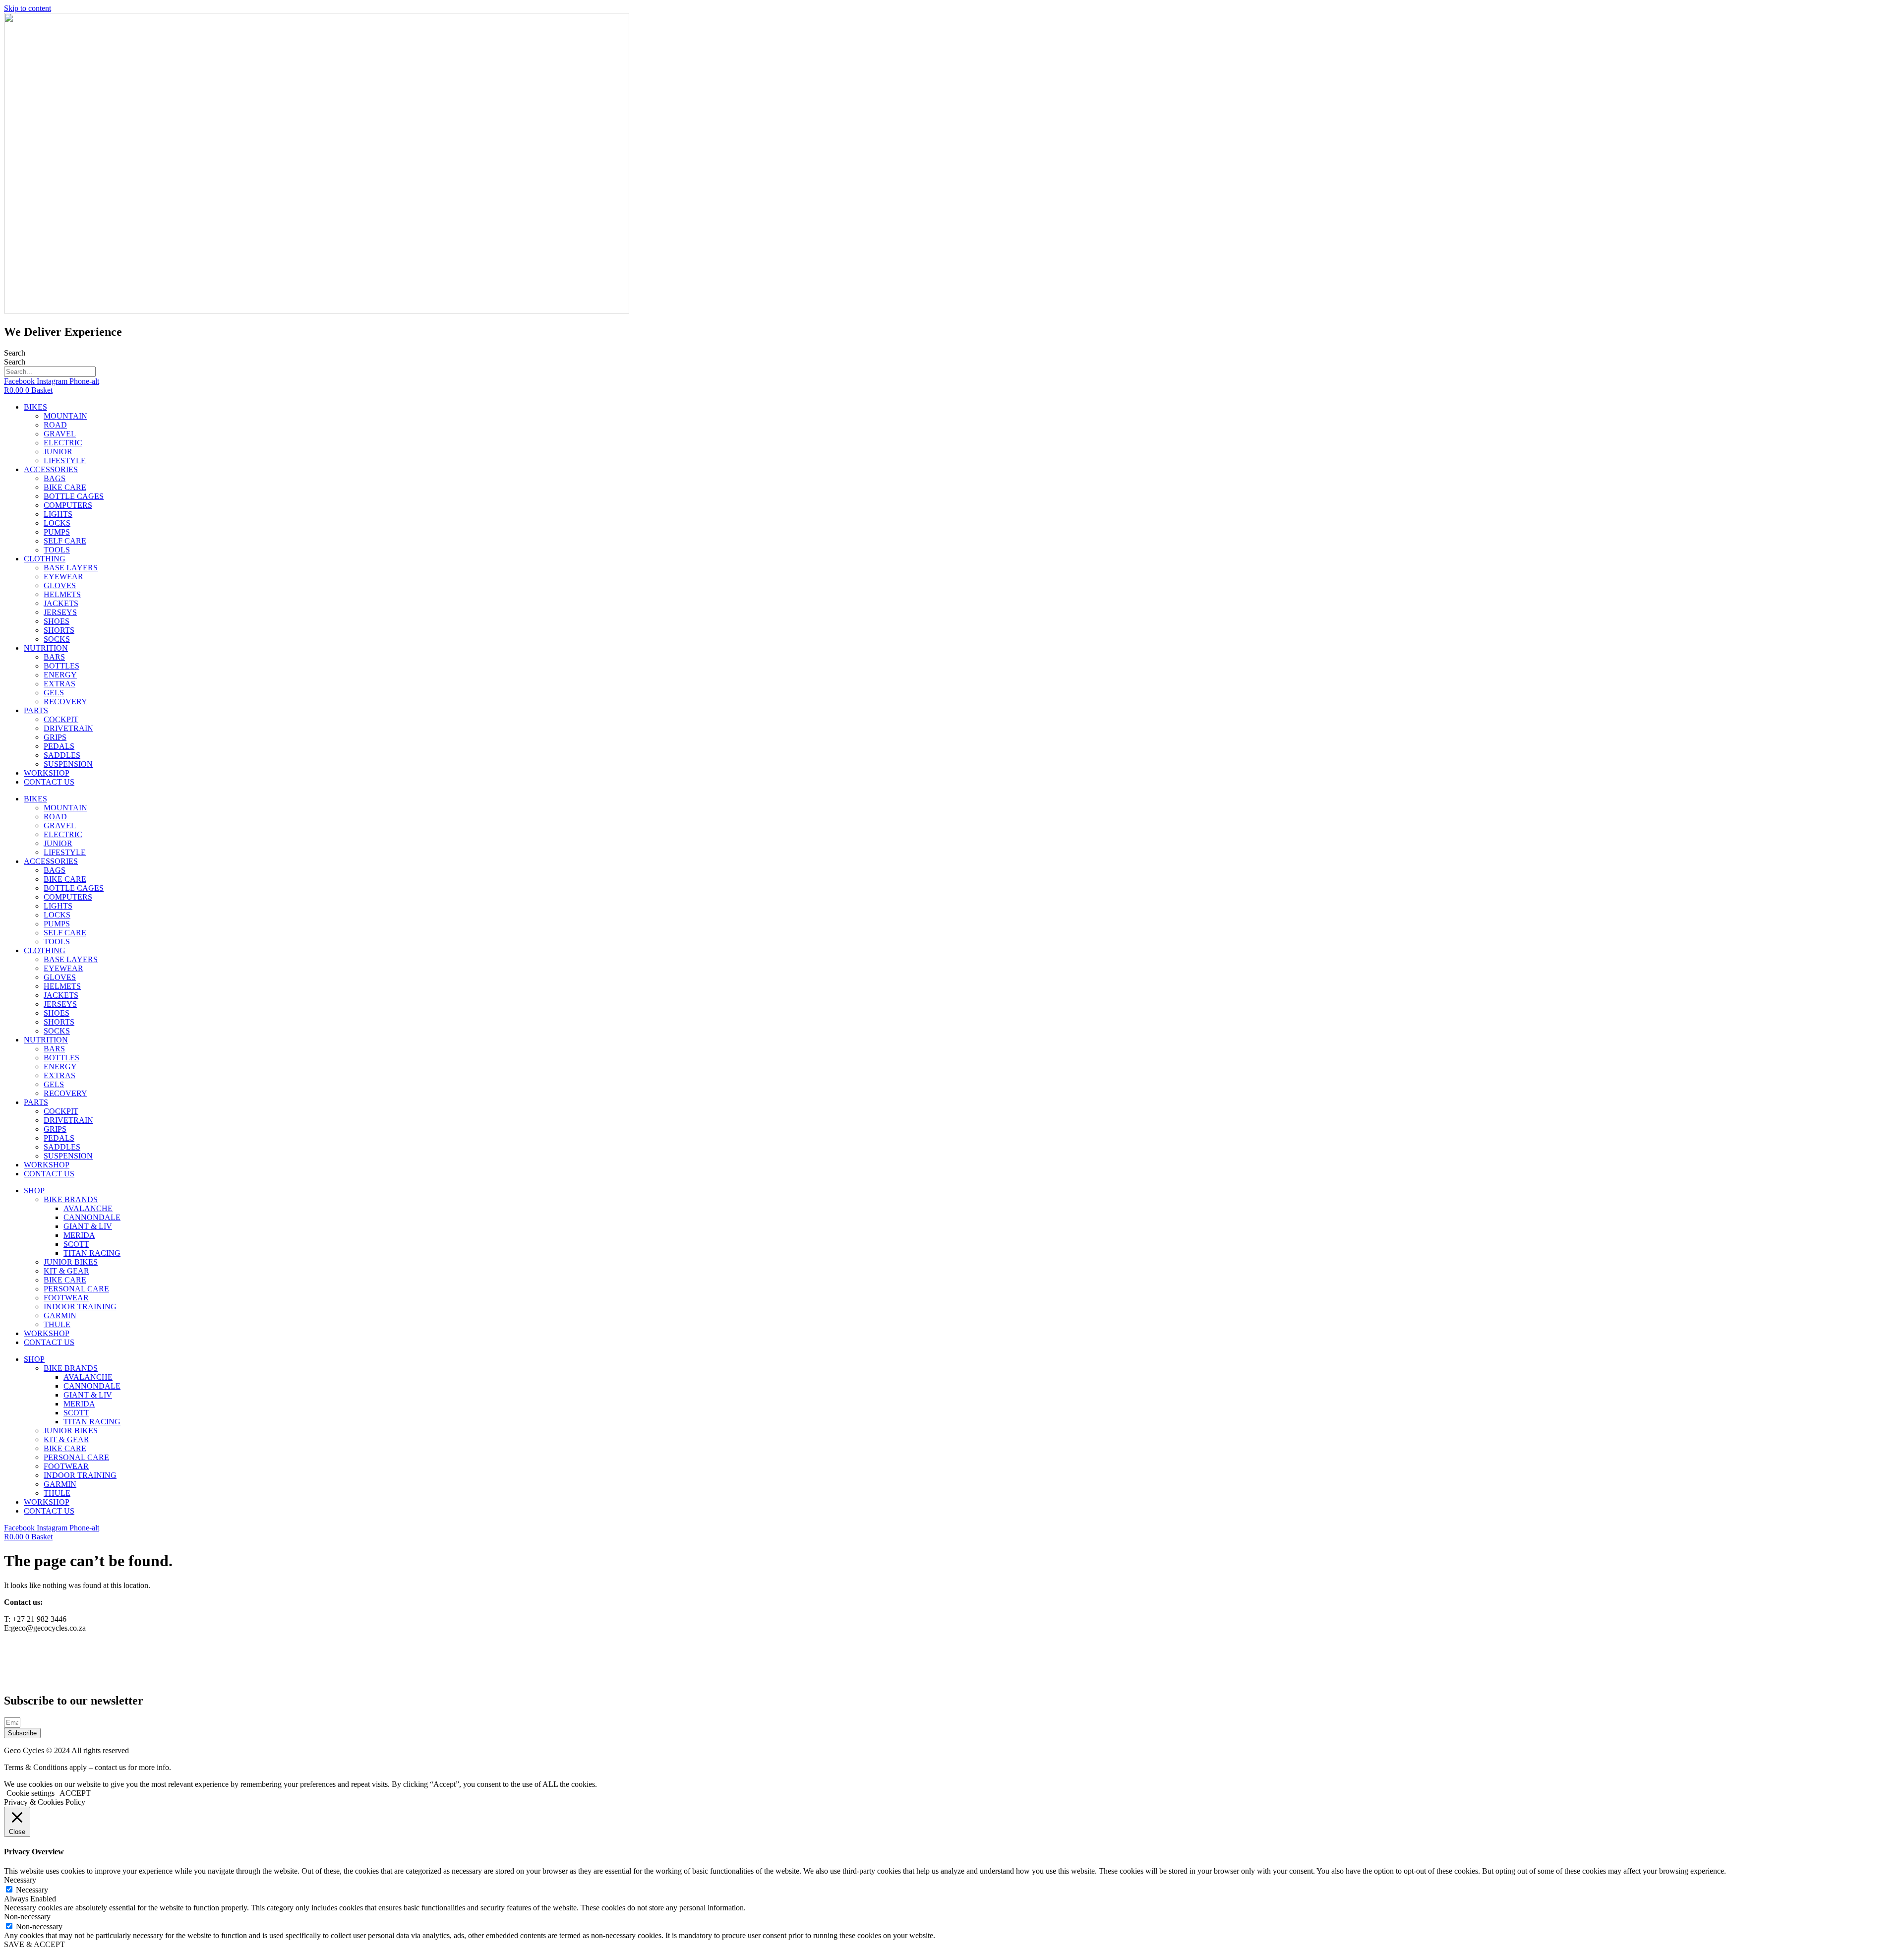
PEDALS (59, 746)
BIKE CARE (65, 487)
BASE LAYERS (71, 568)
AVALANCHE (88, 1208)
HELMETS (62, 594)
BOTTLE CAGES (74, 496)
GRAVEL (60, 434)
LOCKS (57, 523)
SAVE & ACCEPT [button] (34, 1944)
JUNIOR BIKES (71, 1262)
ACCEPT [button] (75, 1793)
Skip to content (28, 8)
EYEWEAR (63, 577)
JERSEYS (60, 612)
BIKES (35, 407)
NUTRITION (46, 648)
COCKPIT (61, 719)
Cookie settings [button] (30, 1793)
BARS (54, 657)
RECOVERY (65, 702)
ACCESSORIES (51, 469)
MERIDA (79, 1235)
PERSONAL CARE (76, 1289)
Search (15, 353)
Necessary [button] (20, 1880)
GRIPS (55, 737)
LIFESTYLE (65, 460)
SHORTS (59, 630)
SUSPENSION (68, 764)
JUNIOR (58, 452)
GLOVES (60, 585)
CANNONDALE (92, 1217)
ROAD (55, 425)
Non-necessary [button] (27, 1917)
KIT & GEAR (66, 1271)
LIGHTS (58, 514)
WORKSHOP (47, 773)
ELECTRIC (63, 443)
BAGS (55, 478)
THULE (57, 1324)
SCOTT (76, 1244)
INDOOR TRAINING (80, 1307)
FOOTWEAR (66, 1298)
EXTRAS (59, 684)
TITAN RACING (92, 1253)
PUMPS (57, 532)
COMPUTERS (68, 505)
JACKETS (61, 603)
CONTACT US (49, 782)
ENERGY (60, 675)
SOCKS (57, 639)
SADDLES (62, 755)
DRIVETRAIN (68, 728)
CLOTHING (45, 559)
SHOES (57, 621)
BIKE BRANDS (71, 1199)
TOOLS (57, 550)
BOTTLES (61, 666)
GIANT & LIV (88, 1226)
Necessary (32, 1890)
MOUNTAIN (65, 416)
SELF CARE (65, 541)
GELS (54, 693)
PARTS (36, 710)
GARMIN (60, 1315)
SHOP (34, 1190)
